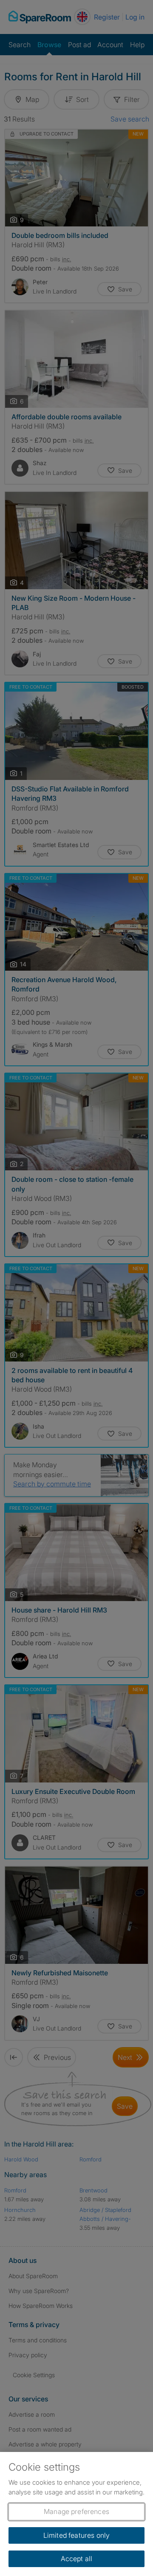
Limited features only (76, 2535)
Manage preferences (76, 2511)
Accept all (77, 2559)
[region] (76, 2514)
